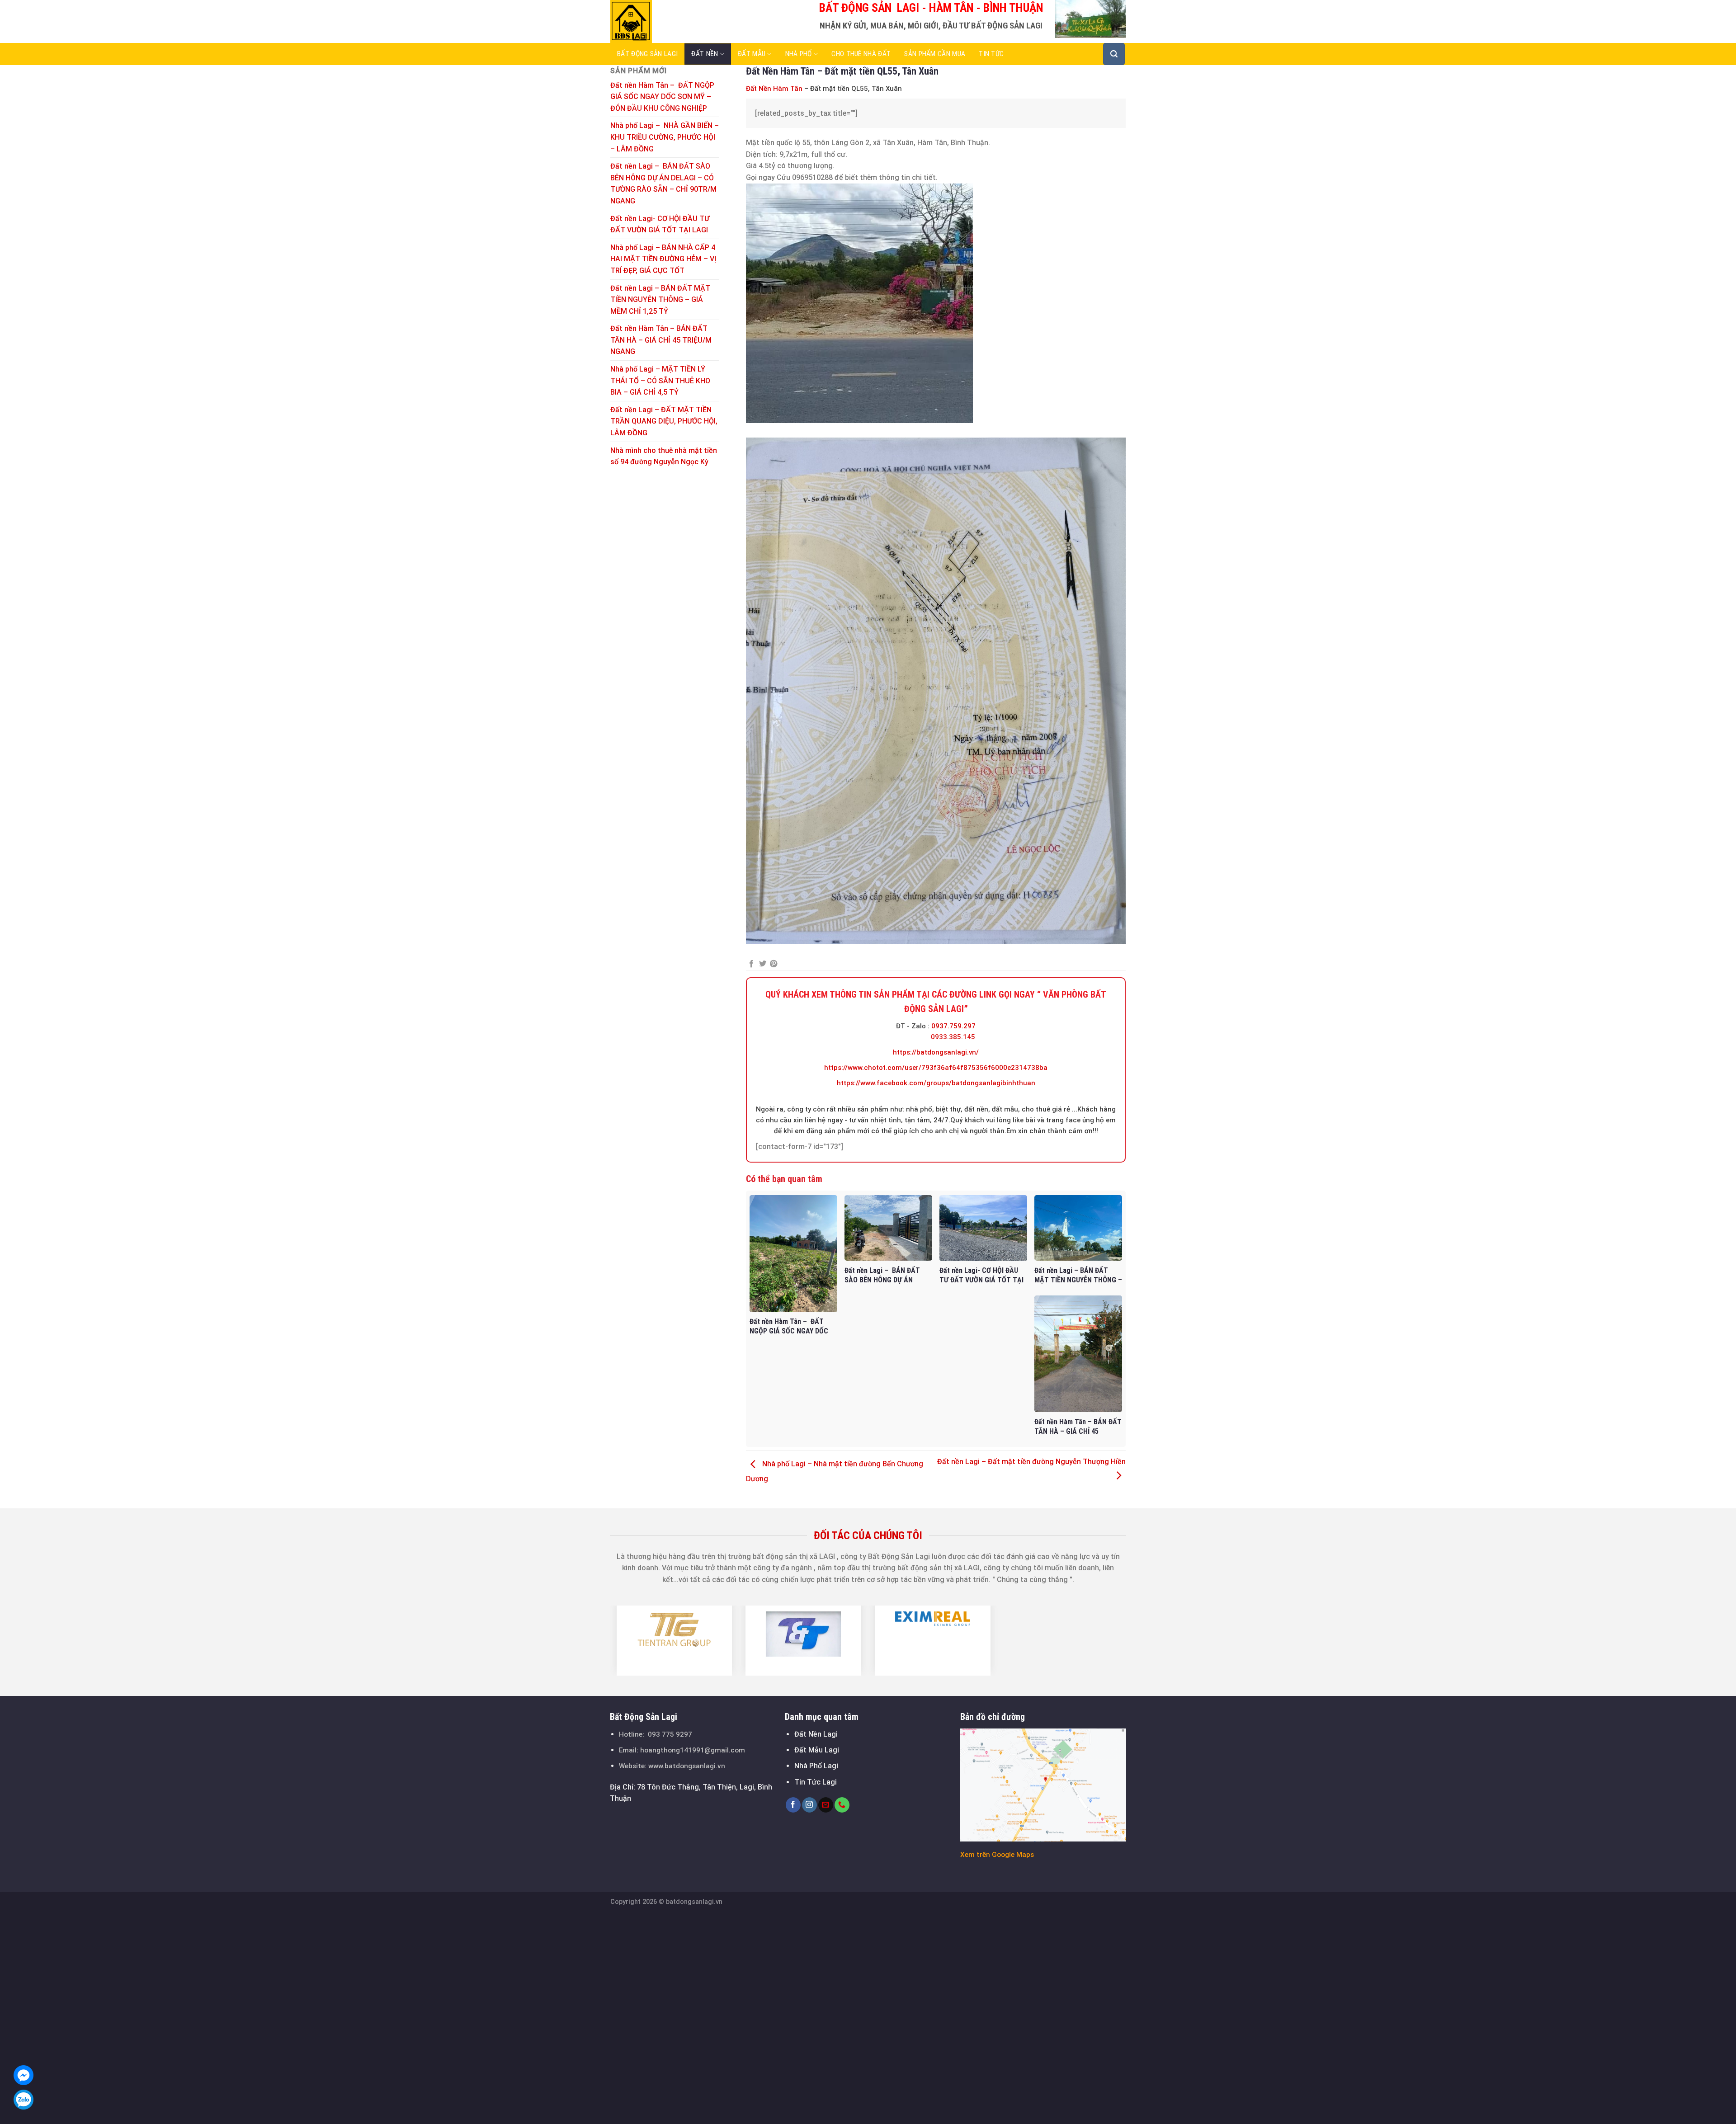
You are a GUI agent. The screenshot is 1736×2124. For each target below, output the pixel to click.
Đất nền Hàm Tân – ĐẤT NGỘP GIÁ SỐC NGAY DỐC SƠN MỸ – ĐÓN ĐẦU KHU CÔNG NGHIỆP (662, 97)
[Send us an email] (826, 1805)
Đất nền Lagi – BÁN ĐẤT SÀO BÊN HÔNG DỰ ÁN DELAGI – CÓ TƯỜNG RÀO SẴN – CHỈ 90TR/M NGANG (663, 184)
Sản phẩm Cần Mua (935, 54)
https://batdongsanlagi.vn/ (936, 1052)
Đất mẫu (752, 54)
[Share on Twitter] (763, 964)
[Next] (1131, 1640)
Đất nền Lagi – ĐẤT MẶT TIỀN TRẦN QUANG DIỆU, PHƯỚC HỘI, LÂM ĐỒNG (664, 421)
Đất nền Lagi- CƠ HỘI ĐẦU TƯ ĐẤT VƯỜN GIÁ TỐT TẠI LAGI (660, 224)
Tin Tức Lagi (816, 1782)
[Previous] (605, 1640)
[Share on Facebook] (751, 964)
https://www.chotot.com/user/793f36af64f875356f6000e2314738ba (936, 1068)
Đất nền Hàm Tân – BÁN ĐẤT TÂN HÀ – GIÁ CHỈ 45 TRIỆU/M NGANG (661, 340)
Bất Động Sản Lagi (647, 54)
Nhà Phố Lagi (816, 1766)
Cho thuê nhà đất (861, 54)
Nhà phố (799, 54)
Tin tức (991, 54)
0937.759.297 (953, 1026)
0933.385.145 (953, 1037)
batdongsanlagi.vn (694, 1902)
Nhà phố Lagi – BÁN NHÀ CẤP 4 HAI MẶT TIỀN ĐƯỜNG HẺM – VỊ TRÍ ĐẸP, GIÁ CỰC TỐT (663, 259)
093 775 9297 (670, 1734)
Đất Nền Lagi (816, 1734)
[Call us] (842, 1805)
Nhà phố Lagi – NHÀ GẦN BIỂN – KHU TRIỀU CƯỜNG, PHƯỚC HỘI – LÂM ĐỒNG (665, 137)
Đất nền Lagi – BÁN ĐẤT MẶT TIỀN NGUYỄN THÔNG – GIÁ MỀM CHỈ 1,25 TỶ (660, 300)
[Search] (1114, 54)
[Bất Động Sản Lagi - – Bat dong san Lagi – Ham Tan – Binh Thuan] (656, 21)
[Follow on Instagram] (809, 1805)
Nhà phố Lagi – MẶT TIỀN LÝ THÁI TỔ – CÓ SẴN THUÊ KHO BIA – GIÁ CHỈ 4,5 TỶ (660, 381)
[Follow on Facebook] (793, 1805)
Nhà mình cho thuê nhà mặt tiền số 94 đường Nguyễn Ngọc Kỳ (664, 456)
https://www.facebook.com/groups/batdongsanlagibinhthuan (936, 1083)
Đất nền (705, 54)
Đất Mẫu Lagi (817, 1750)
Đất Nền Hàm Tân (774, 89)
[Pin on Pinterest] (774, 964)
